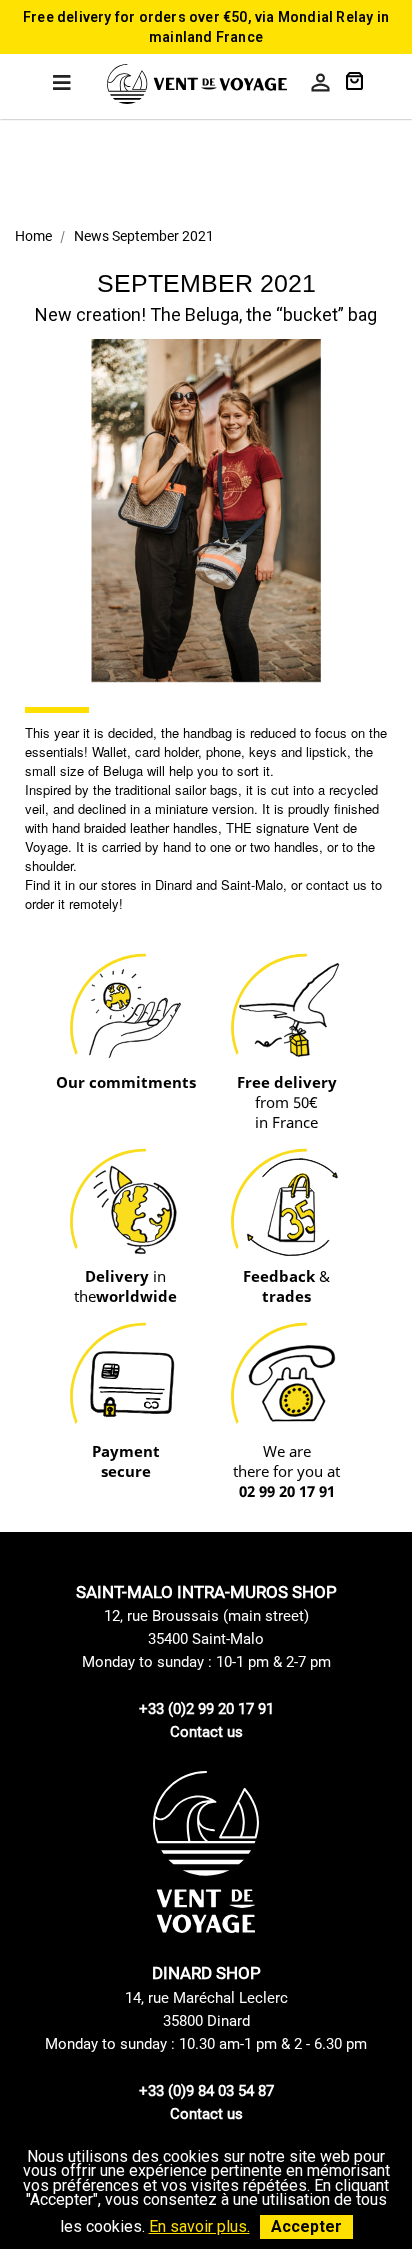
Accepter (306, 2226)
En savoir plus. (199, 2226)
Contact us (206, 1732)
